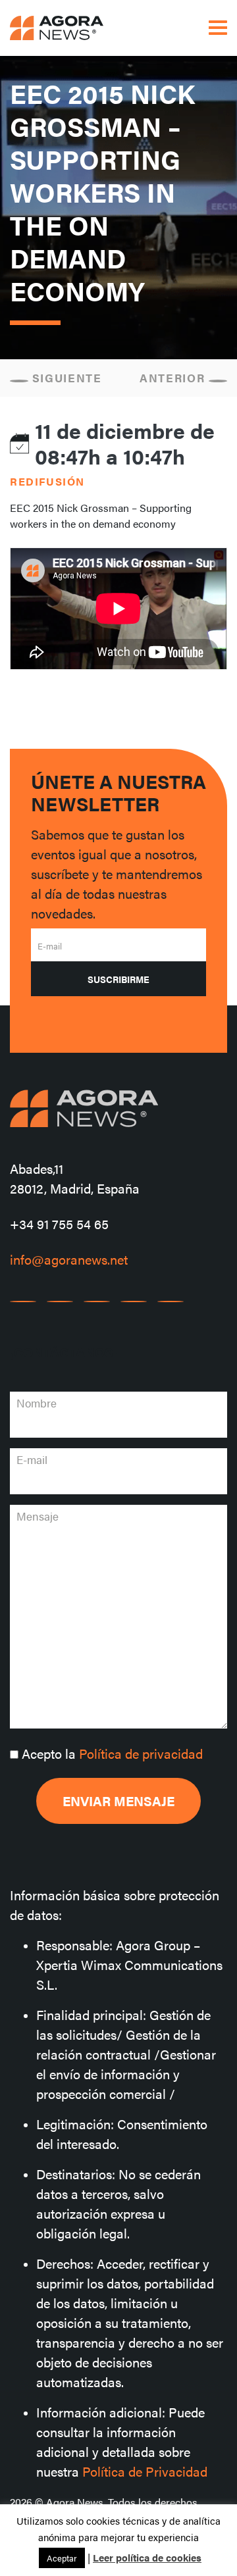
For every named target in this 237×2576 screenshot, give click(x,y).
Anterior (174, 378)
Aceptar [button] (62, 2558)
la (112, 1753)
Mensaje (38, 1516)
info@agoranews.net (69, 1259)
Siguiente (65, 378)
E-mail (50, 946)
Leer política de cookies (147, 2557)
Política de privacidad (141, 1753)
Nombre (37, 1403)
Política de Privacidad (145, 2471)
